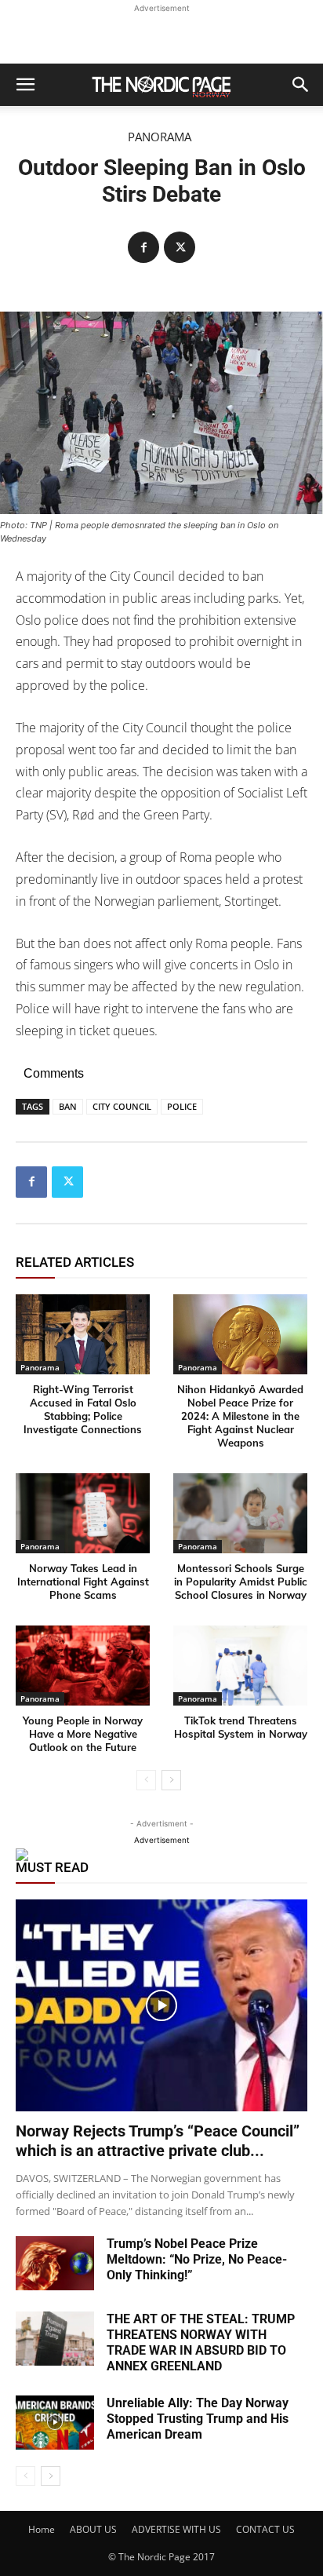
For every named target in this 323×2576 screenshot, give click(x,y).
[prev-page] (146, 1780)
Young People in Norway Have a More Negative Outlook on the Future (83, 1734)
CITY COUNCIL (122, 1106)
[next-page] (171, 1780)
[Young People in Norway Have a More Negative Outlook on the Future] (83, 1666)
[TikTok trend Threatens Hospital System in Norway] (240, 1666)
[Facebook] (143, 247)
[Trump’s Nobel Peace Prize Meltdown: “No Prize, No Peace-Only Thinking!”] (55, 2263)
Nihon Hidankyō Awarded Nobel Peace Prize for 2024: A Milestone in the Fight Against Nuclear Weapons (240, 1416)
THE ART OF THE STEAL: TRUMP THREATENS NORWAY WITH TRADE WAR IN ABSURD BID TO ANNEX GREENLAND (201, 2342)
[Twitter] (180, 247)
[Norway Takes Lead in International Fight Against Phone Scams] (83, 1514)
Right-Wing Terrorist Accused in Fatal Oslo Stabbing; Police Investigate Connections (83, 1409)
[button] (25, 85)
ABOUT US (93, 2529)
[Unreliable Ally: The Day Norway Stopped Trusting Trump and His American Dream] (55, 2423)
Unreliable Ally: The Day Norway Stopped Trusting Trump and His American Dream (198, 2419)
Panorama (160, 137)
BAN (68, 1106)
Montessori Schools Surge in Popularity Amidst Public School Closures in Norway (241, 1582)
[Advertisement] (161, 36)
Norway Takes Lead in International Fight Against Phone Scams (83, 1582)
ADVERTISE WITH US (176, 2529)
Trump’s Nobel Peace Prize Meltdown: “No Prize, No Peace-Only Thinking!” (197, 2259)
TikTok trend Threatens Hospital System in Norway (241, 1727)
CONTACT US (265, 2529)
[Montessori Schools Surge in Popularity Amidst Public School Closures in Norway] (240, 1514)
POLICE (182, 1106)
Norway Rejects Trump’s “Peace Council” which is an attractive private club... (158, 2141)
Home (42, 2529)
